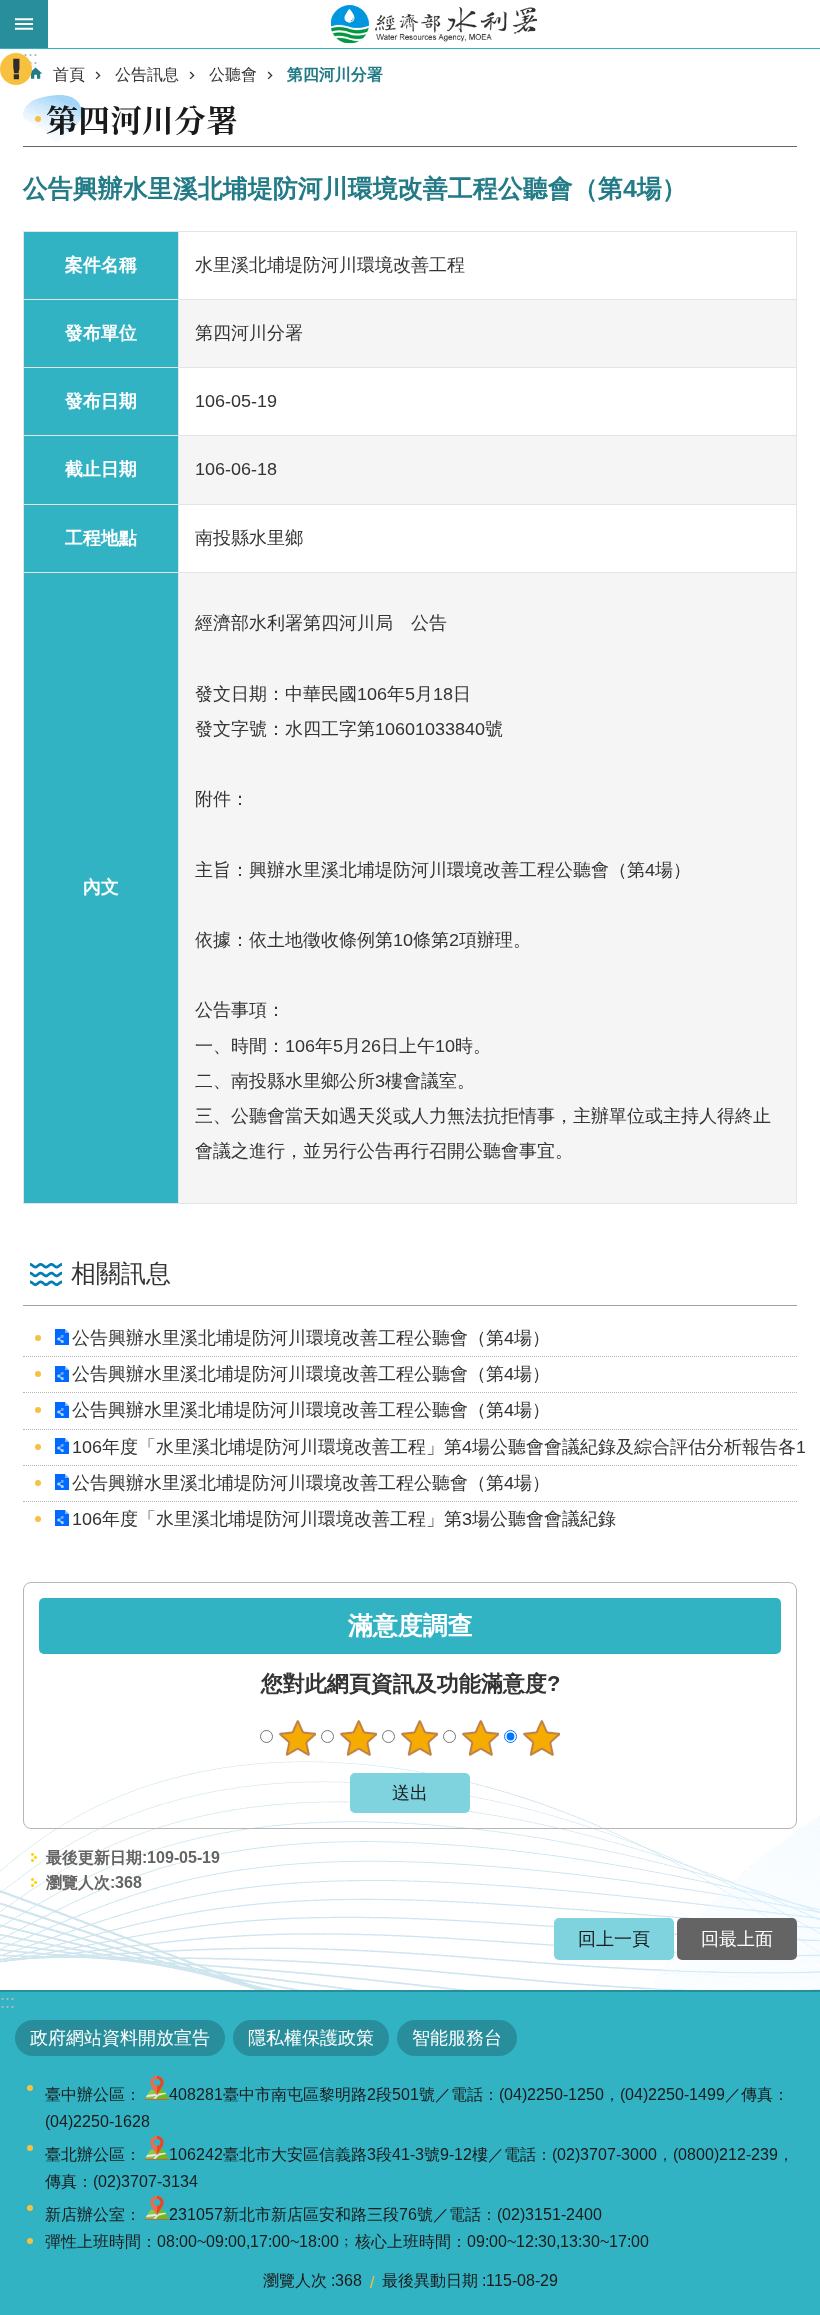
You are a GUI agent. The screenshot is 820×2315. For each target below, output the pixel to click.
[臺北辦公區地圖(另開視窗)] (157, 2154)
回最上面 (737, 1939)
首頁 (69, 74)
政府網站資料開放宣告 (120, 2038)
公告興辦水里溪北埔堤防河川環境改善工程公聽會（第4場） (311, 1338)
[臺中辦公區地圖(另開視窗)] (157, 2094)
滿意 (480, 1738)
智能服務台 (457, 2038)
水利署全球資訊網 (434, 24)
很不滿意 (297, 1738)
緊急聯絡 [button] (16, 69)
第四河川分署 (335, 74)
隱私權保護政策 (311, 2038)
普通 (419, 1738)
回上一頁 (614, 1939)
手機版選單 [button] (24, 24)
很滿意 (541, 1738)
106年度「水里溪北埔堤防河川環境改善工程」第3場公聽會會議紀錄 (344, 1519)
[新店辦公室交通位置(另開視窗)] (157, 2214)
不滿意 (358, 1738)
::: (7, 2002)
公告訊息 (147, 74)
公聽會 (233, 74)
